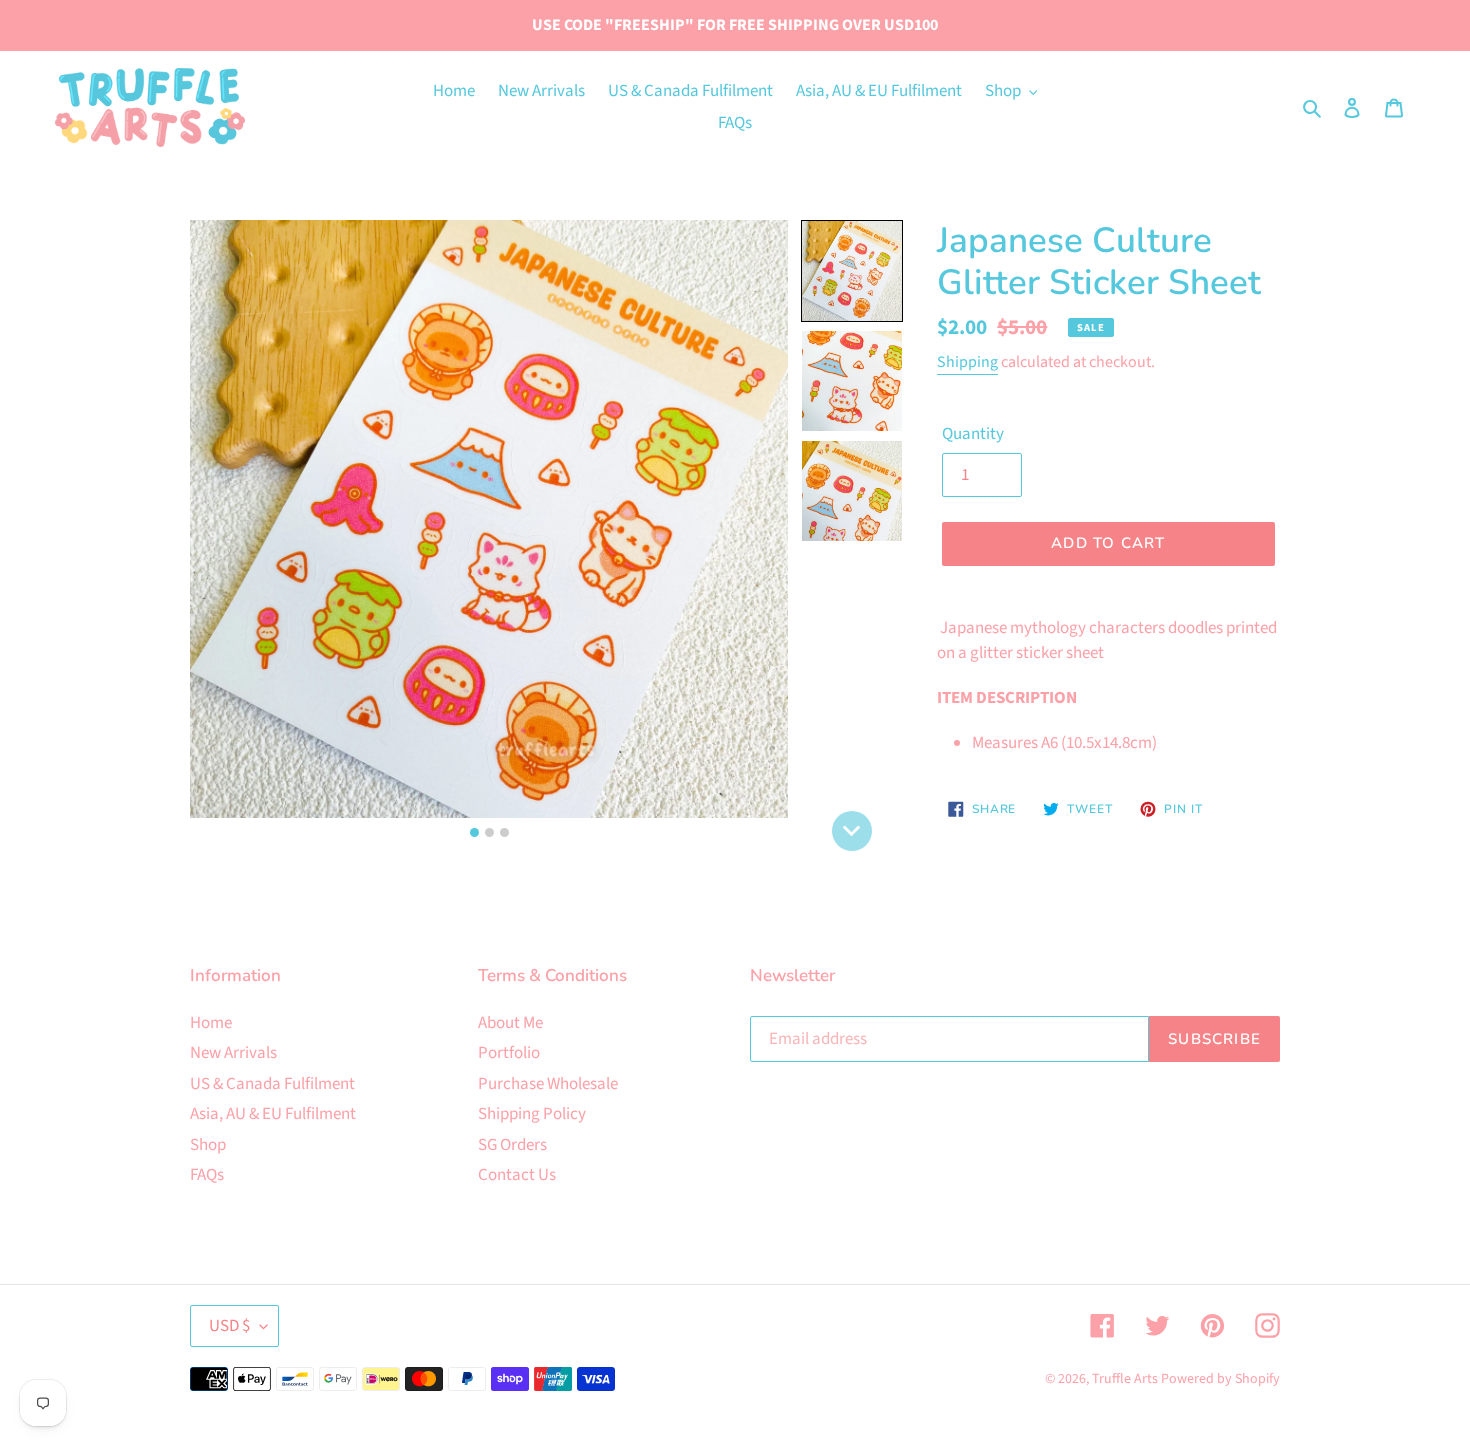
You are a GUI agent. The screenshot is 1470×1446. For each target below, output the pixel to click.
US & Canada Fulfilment (272, 1084)
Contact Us (517, 1175)
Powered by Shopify (1220, 1379)
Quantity (973, 434)
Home (211, 1023)
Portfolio (509, 1053)
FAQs (207, 1175)
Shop (208, 1145)
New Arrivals (233, 1053)
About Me (510, 1023)
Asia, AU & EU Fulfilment (273, 1114)
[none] (852, 831)
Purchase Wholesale (548, 1084)
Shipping (967, 362)
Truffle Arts (1125, 1379)
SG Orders (512, 1145)
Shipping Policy (532, 1114)
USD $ (229, 1326)
